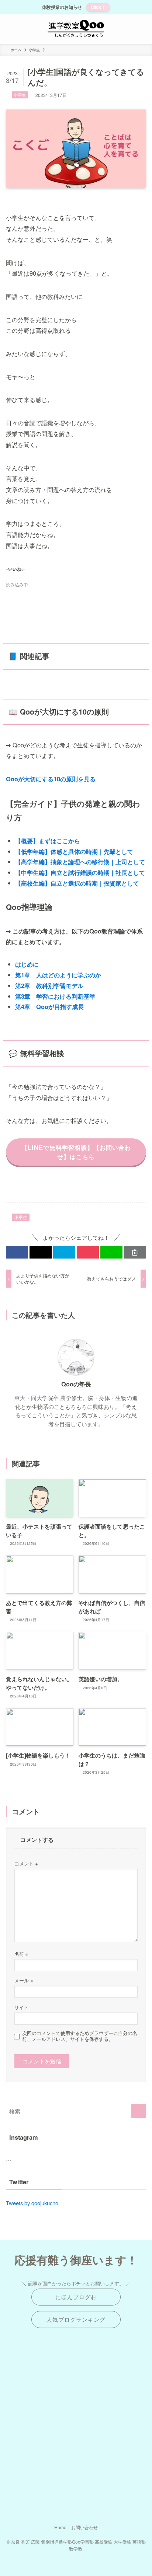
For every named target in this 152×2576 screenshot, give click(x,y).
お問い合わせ (84, 2527)
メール (24, 1980)
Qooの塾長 (76, 1384)
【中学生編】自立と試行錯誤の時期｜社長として (80, 872)
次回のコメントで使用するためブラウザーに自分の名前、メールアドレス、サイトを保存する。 (80, 2036)
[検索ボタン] (137, 29)
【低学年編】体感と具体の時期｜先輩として (74, 851)
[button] (17, 1252)
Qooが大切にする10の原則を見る (51, 779)
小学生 (20, 95)
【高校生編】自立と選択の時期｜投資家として (77, 883)
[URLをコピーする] (135, 1252)
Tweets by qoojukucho (32, 2203)
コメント (26, 1863)
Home (60, 2527)
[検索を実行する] (139, 2111)
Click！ (98, 7)
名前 (21, 1954)
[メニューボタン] (15, 29)
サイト (22, 2007)
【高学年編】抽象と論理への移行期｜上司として (80, 862)
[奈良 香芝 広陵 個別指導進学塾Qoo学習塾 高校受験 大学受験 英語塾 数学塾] (76, 29)
